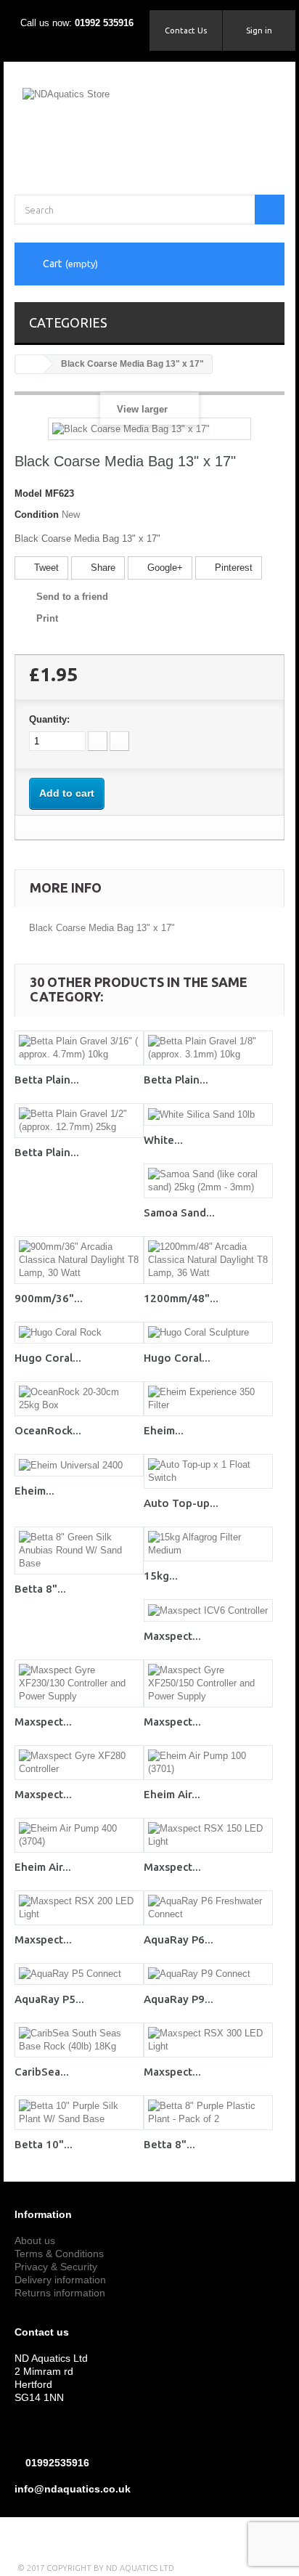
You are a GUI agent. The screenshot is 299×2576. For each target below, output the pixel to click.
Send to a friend (72, 597)
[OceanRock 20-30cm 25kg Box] (79, 1399)
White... (163, 1140)
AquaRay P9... (179, 1999)
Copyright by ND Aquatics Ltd (110, 2568)
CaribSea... (42, 2072)
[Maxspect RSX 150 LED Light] (208, 1835)
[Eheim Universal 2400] (79, 1465)
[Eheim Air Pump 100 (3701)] (208, 1763)
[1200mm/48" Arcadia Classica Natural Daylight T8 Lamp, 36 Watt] (208, 1260)
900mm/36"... (49, 1298)
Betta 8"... (40, 1589)
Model (28, 493)
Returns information (60, 2293)
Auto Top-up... (181, 1503)
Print (47, 618)
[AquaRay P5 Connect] (79, 1974)
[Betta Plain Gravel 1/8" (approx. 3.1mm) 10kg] (208, 1048)
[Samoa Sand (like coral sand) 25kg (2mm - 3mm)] (208, 1181)
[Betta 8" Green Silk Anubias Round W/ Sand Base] (79, 1551)
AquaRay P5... (49, 1999)
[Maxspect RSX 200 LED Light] (79, 1908)
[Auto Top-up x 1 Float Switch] (208, 1471)
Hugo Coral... (48, 1358)
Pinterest (232, 568)
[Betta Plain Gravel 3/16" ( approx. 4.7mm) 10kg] (79, 1048)
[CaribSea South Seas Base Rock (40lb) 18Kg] (79, 2040)
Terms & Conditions (59, 2254)
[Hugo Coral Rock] (79, 1333)
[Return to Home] (30, 364)
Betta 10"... (44, 2144)
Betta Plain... (47, 1080)
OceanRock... (48, 1430)
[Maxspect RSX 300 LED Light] (208, 2040)
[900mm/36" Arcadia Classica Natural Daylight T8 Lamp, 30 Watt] (79, 1260)
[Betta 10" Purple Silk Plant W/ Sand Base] (79, 2113)
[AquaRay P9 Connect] (208, 1974)
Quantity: (49, 719)
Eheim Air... (172, 1794)
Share (102, 568)
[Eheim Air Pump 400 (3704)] (79, 1835)
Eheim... (164, 1430)
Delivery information (60, 2280)
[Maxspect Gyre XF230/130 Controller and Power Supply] (79, 1683)
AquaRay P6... (179, 1939)
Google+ (164, 568)
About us (35, 2240)
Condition (37, 515)
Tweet (45, 568)
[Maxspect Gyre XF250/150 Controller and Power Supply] (208, 1683)
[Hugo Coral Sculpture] (208, 1333)
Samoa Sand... (179, 1212)
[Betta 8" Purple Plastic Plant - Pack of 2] (208, 2113)
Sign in (259, 31)
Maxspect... (172, 1636)
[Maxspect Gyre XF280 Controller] (79, 1763)
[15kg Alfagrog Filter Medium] (208, 1544)
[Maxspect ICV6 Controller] (208, 1610)
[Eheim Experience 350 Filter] (208, 1399)
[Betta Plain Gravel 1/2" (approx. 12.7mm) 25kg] (79, 1121)
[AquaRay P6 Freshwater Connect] (208, 1908)
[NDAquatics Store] (149, 124)
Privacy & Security (56, 2267)
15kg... (161, 1576)
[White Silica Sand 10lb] (208, 1114)
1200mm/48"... (181, 1298)
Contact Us (186, 31)
